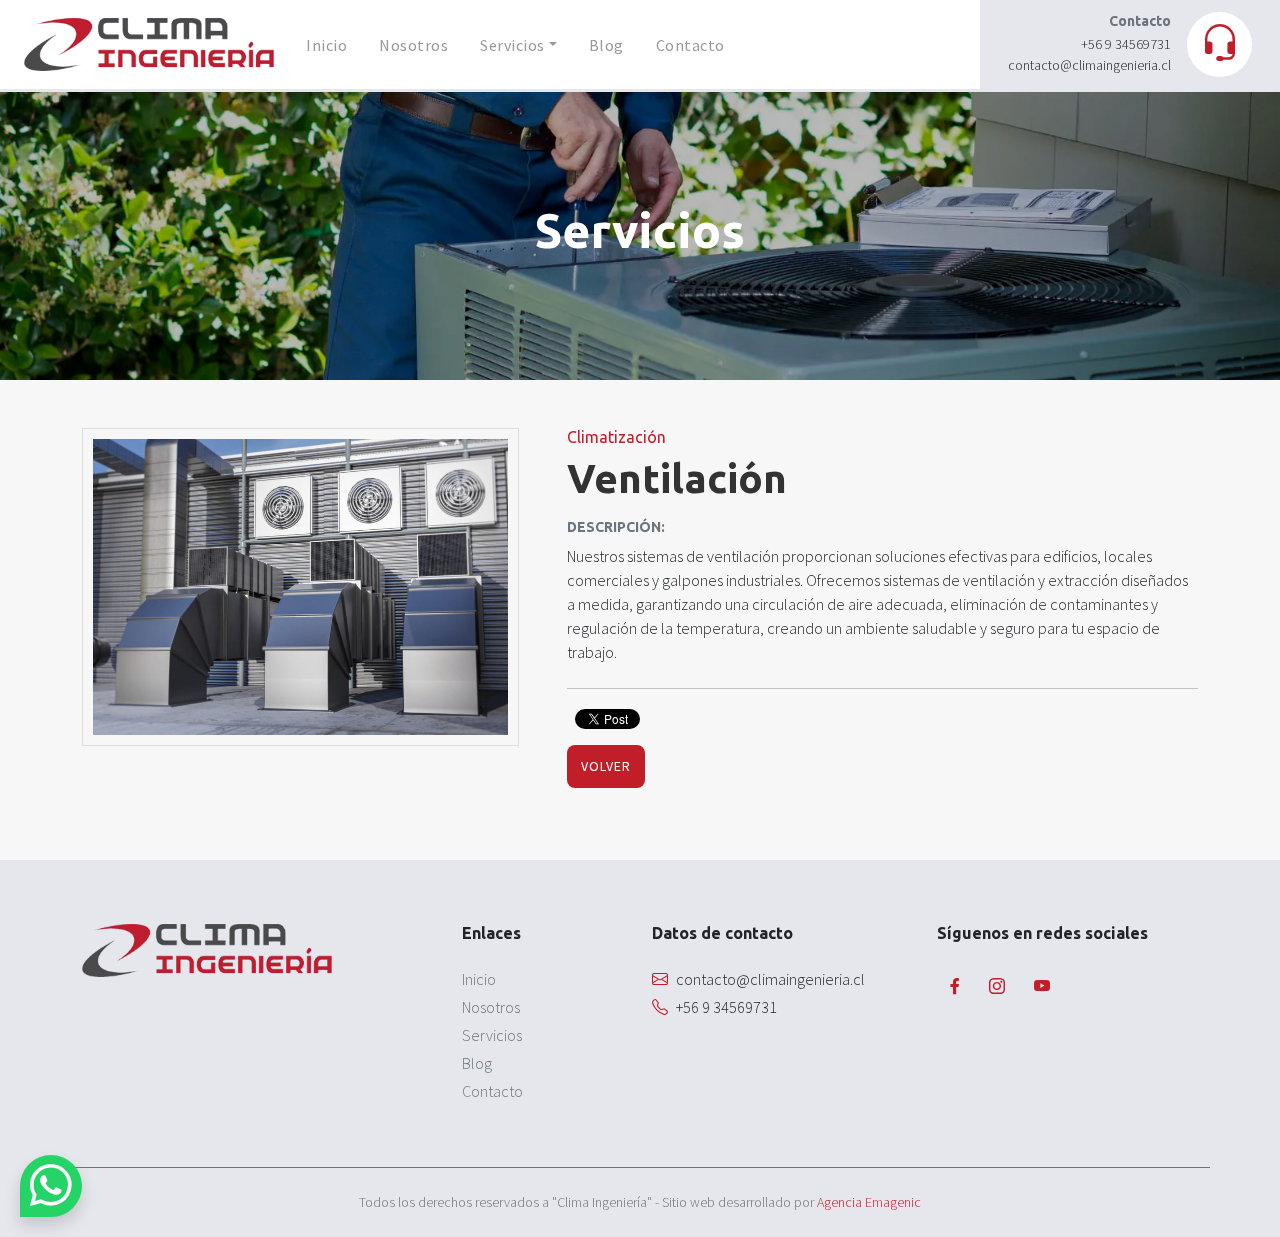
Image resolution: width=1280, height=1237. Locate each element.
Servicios (512, 45)
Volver (606, 766)
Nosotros (413, 45)
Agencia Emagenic (869, 1202)
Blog (606, 45)
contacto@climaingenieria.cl (1089, 65)
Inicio (326, 45)
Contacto (690, 45)
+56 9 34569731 (1126, 44)
